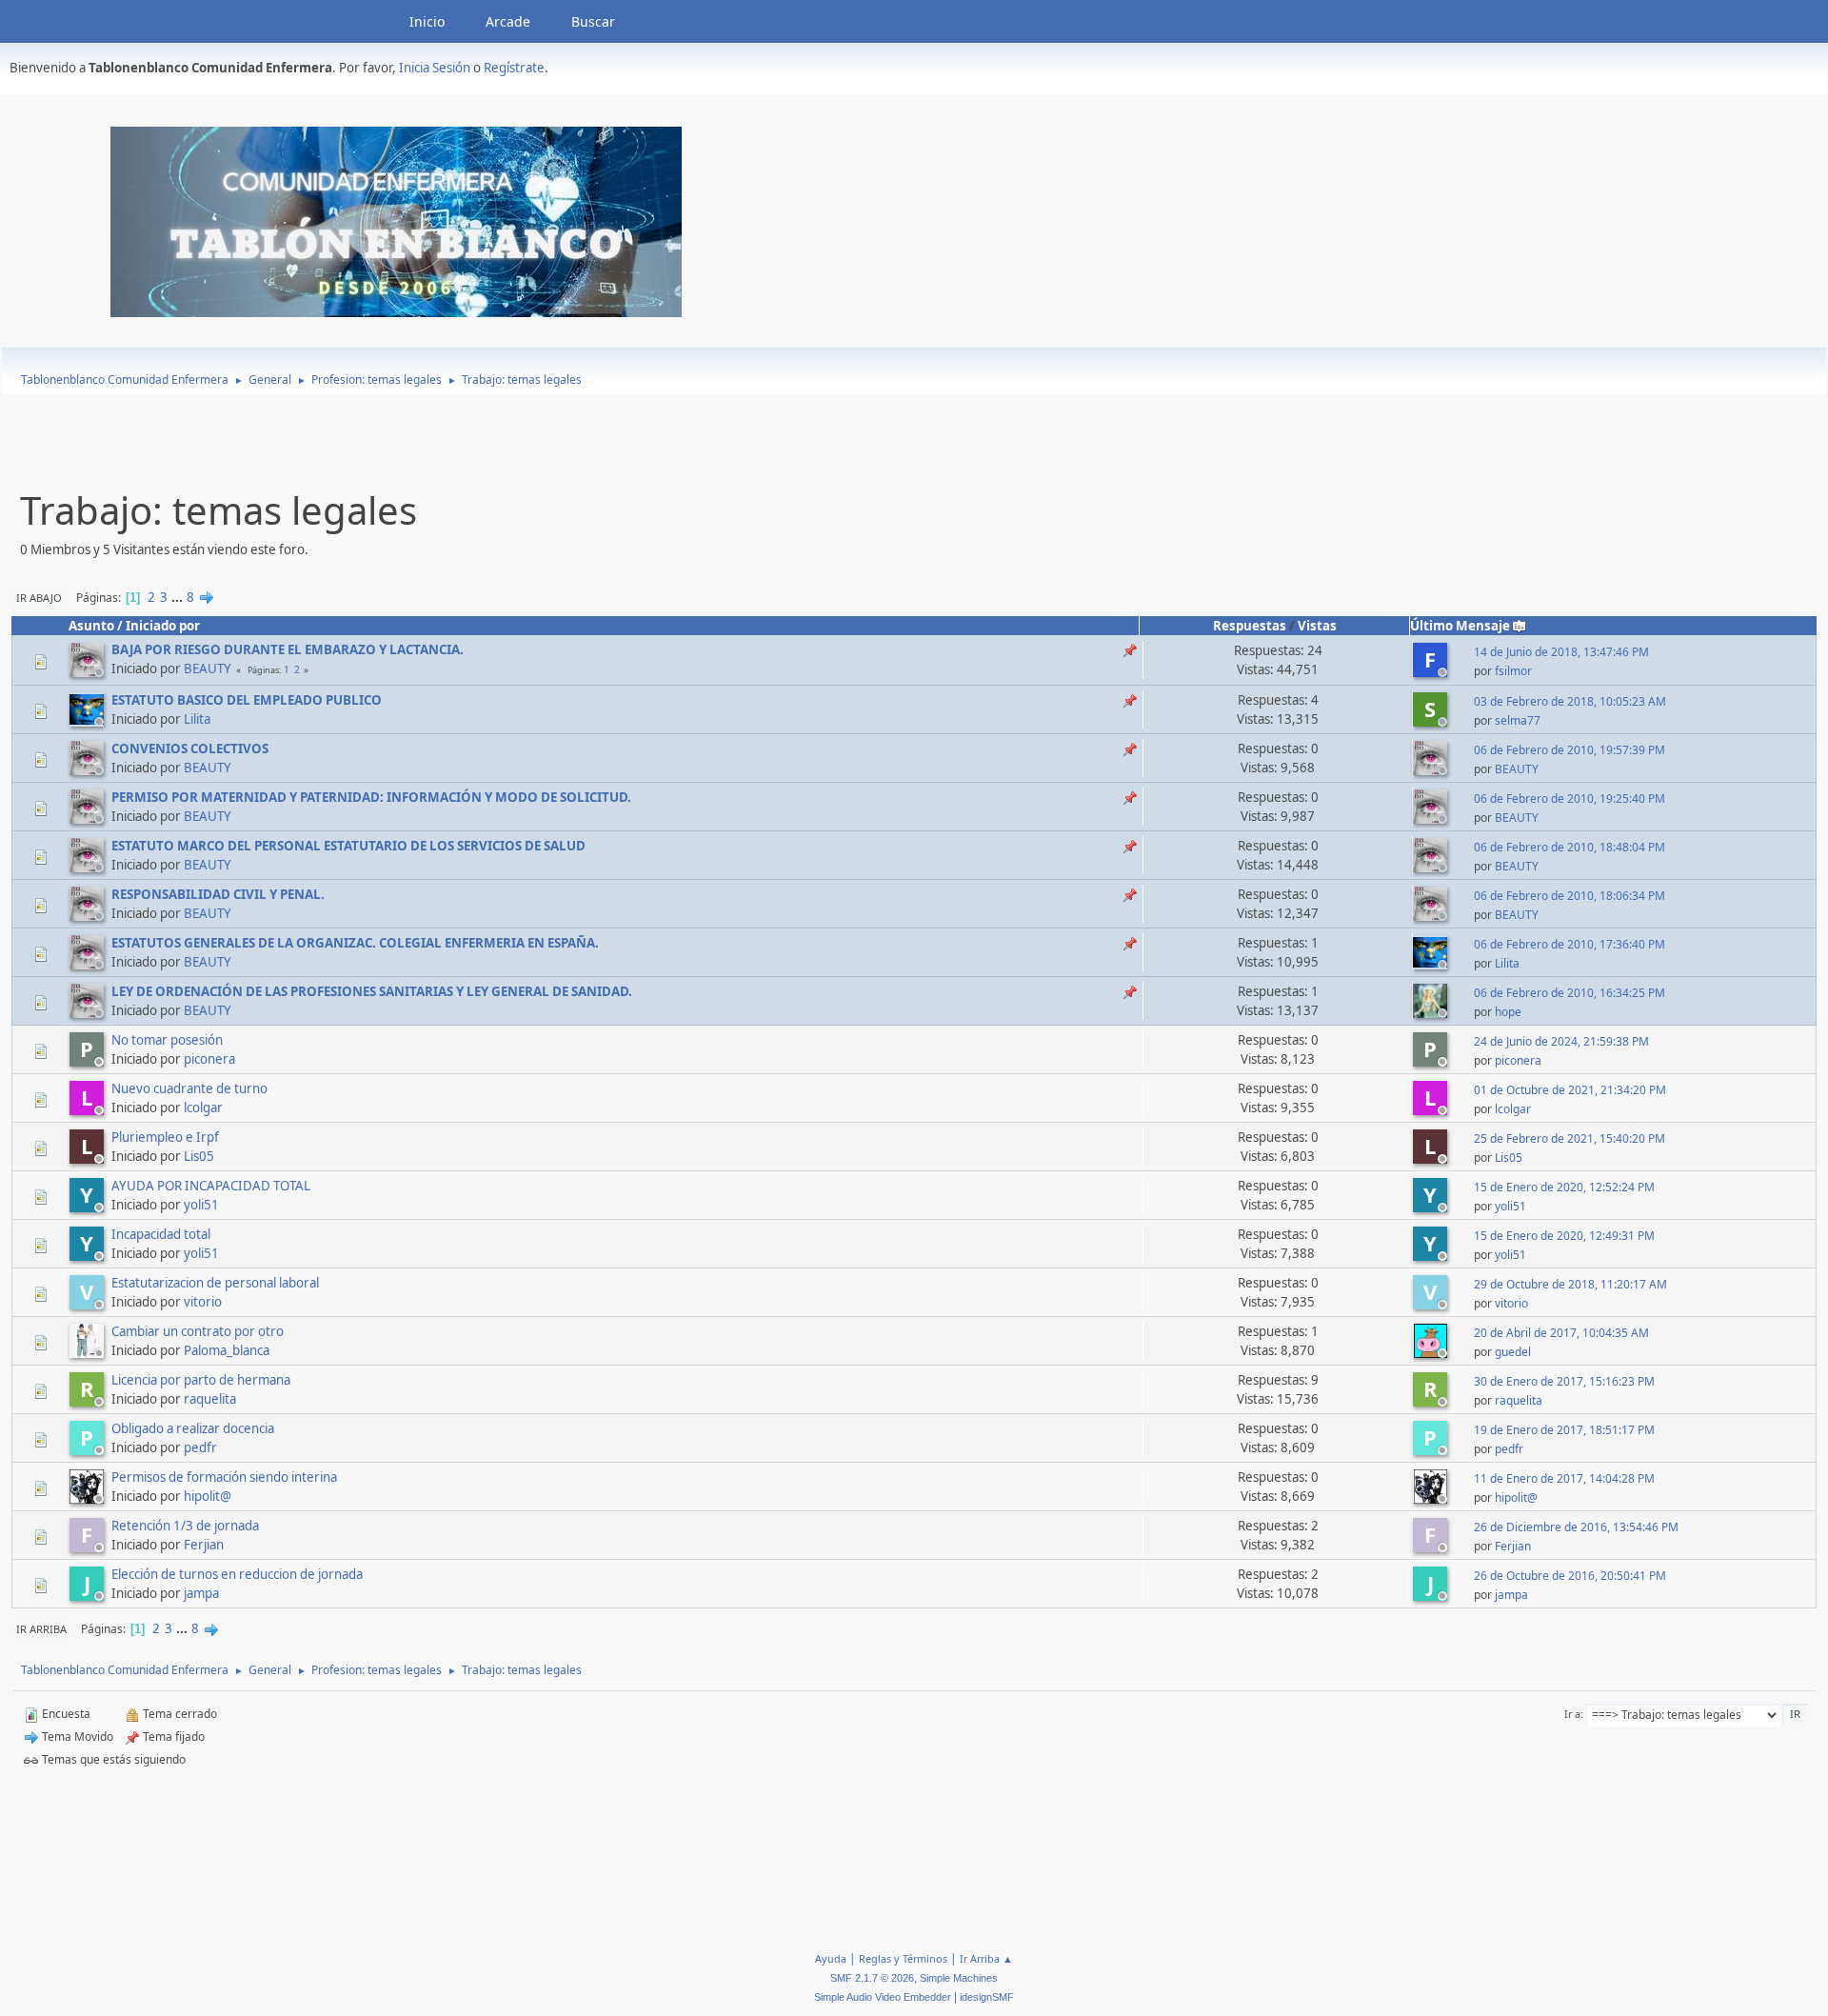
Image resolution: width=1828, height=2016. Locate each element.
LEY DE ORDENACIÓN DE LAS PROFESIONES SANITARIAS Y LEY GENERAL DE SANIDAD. (372, 991)
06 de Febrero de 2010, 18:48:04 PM (1570, 847)
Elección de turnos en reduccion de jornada (237, 1574)
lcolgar (203, 1108)
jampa (201, 1593)
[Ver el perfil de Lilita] (89, 721)
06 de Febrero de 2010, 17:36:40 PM (1570, 944)
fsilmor (1513, 671)
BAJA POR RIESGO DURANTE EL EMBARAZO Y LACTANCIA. (288, 649)
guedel (1513, 1352)
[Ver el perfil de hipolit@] (89, 1498)
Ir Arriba (41, 1629)
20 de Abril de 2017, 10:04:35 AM (1561, 1333)
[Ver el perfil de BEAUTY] (89, 671)
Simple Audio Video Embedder (883, 1997)
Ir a (1572, 1714)
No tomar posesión (167, 1040)
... (179, 597)
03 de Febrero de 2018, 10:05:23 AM (1570, 701)
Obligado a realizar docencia (193, 1428)
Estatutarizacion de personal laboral (215, 1283)
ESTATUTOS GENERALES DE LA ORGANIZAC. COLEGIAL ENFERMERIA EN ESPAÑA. (355, 943)
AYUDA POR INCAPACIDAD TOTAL (211, 1186)
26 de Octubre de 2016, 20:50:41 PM (1570, 1576)
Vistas (1317, 626)
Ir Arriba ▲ (986, 1958)
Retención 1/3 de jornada (185, 1526)
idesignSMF (987, 1997)
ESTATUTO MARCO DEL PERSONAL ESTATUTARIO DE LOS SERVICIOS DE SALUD (348, 846)
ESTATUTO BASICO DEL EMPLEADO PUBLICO (247, 700)
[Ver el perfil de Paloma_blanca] (89, 1352)
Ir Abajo (39, 598)
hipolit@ (208, 1496)
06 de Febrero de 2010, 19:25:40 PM (1570, 798)
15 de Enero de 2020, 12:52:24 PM (1564, 1187)
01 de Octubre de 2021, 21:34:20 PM (1570, 1090)
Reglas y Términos (903, 1958)
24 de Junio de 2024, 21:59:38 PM (1561, 1041)
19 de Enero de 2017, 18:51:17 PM (1564, 1430)
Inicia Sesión (435, 68)
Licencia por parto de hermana (201, 1380)
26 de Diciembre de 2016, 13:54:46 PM (1576, 1527)
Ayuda (831, 1958)
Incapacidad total (161, 1234)
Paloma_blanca (227, 1350)
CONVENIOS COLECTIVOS (190, 749)
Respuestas (1250, 626)
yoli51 (201, 1205)
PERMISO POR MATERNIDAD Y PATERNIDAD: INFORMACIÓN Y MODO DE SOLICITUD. (371, 797)
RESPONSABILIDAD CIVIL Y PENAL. (218, 894)
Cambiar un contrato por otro (198, 1331)
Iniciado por (163, 626)
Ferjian (204, 1545)
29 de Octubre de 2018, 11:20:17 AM (1570, 1284)
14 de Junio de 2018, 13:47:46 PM (1561, 652)
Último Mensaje (1460, 626)
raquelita (210, 1399)
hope (1508, 1012)
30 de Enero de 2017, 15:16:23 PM (1564, 1381)
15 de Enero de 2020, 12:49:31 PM (1564, 1236)
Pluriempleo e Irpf (165, 1137)
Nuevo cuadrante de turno (189, 1088)
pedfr (200, 1447)
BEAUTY (208, 669)
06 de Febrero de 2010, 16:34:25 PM (1570, 993)
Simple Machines (959, 1978)
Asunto (91, 626)
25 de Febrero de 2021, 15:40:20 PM (1570, 1138)
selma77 (1518, 720)
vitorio (203, 1302)
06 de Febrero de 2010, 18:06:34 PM (1570, 896)
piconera (209, 1059)
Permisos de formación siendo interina (224, 1477)
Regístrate (514, 68)
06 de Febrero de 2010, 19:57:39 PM (1570, 750)
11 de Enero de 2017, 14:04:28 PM (1564, 1478)
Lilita (197, 719)
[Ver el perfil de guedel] (1432, 1352)
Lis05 (199, 1156)
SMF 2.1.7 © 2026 (872, 1978)
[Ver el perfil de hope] (1432, 1012)
